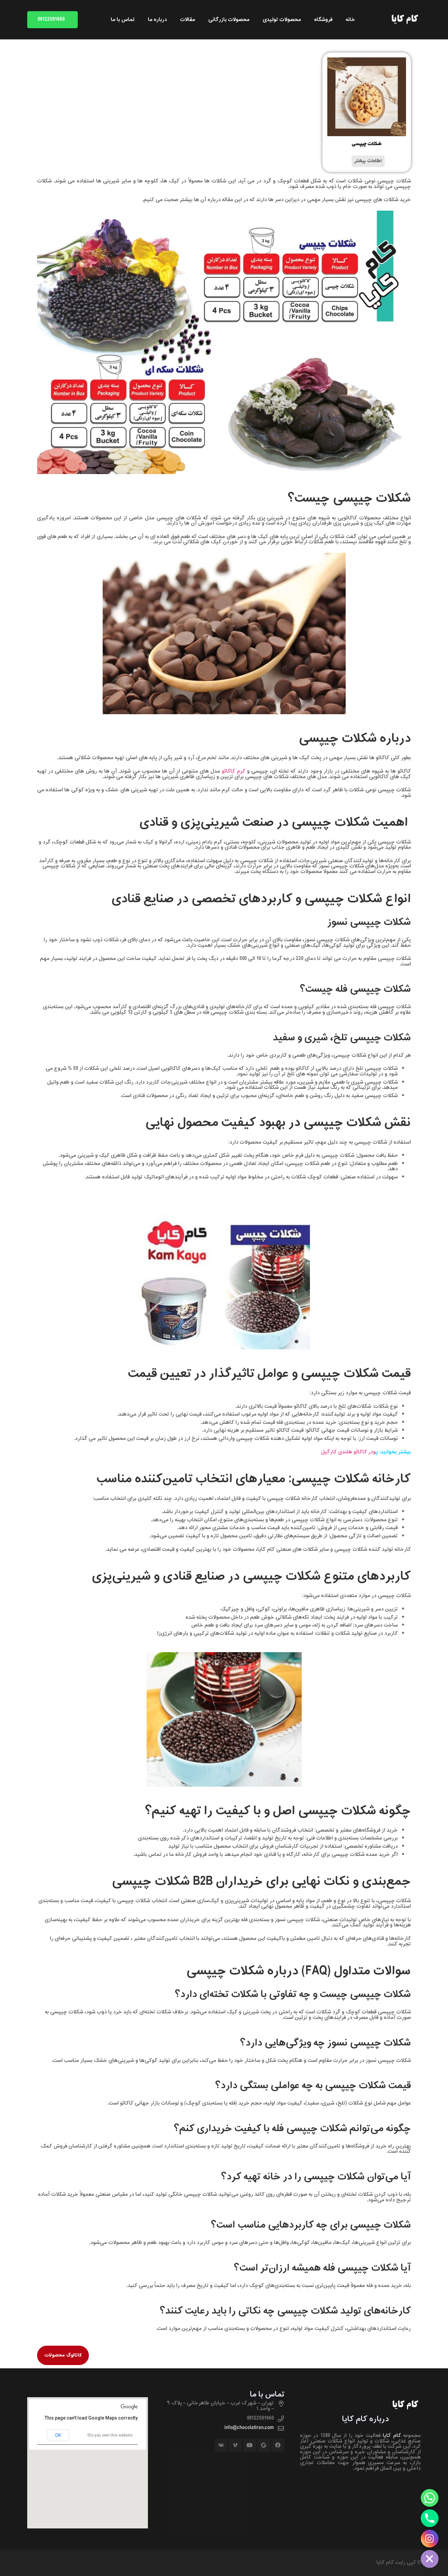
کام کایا (392, 2436)
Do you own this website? (110, 2435)
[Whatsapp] (430, 2498)
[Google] (264, 2445)
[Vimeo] (235, 2445)
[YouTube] (250, 2445)
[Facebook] (278, 2445)
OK (58, 2435)
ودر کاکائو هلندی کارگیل (348, 1452)
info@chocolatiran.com (249, 2428)
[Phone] (430, 2518)
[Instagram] (430, 2539)
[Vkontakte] (221, 2445)
